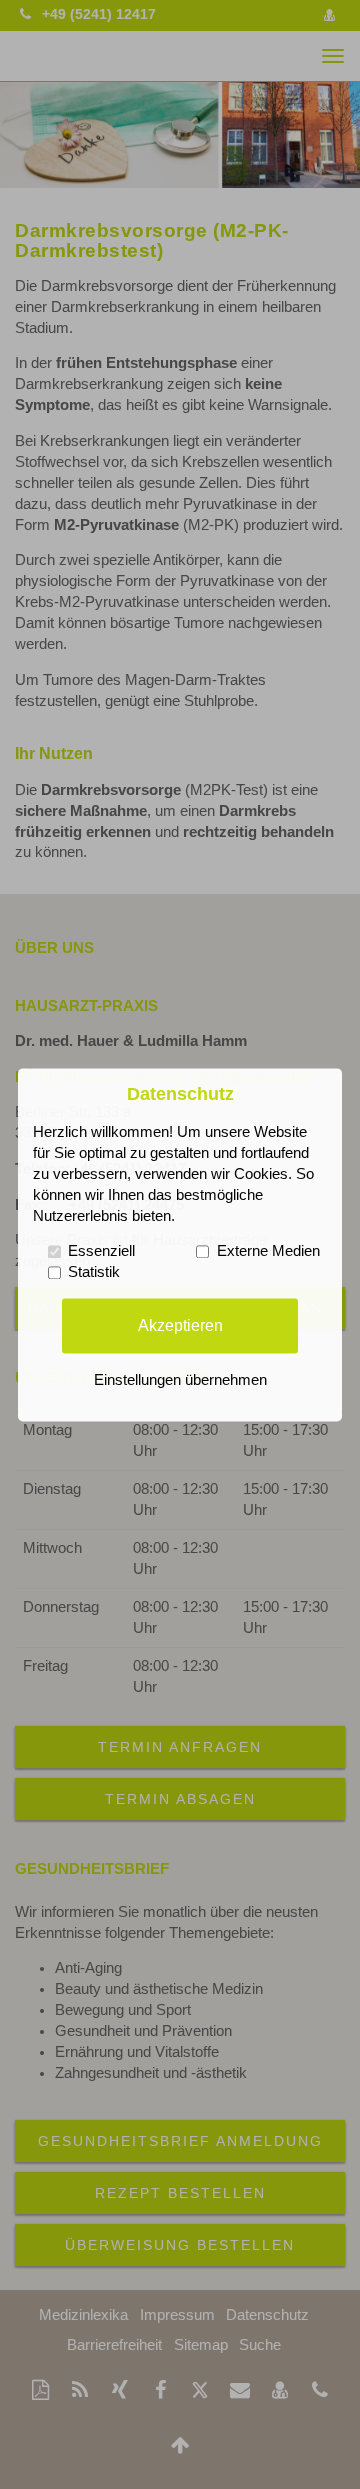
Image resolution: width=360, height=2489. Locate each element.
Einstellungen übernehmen (180, 1380)
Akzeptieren (180, 1325)
